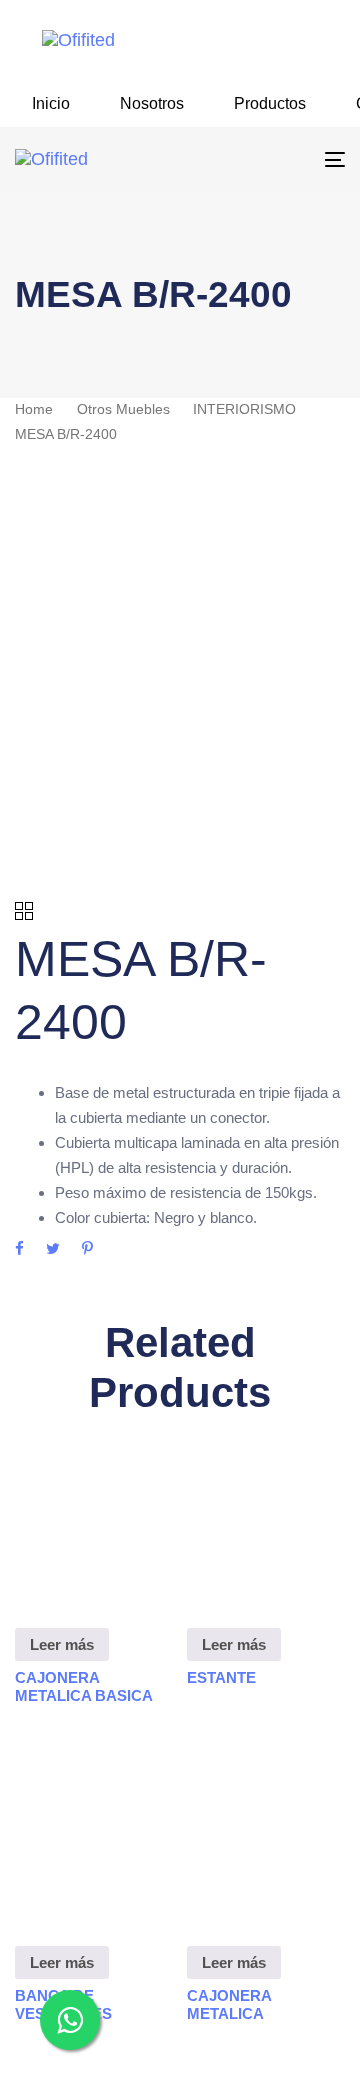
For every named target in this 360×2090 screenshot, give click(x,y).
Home (34, 409)
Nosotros (152, 103)
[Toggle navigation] (290, 159)
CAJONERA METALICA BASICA (84, 1686)
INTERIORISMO (244, 409)
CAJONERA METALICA (229, 2004)
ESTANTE (221, 1677)
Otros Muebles (123, 409)
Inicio (51, 103)
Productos (270, 103)
